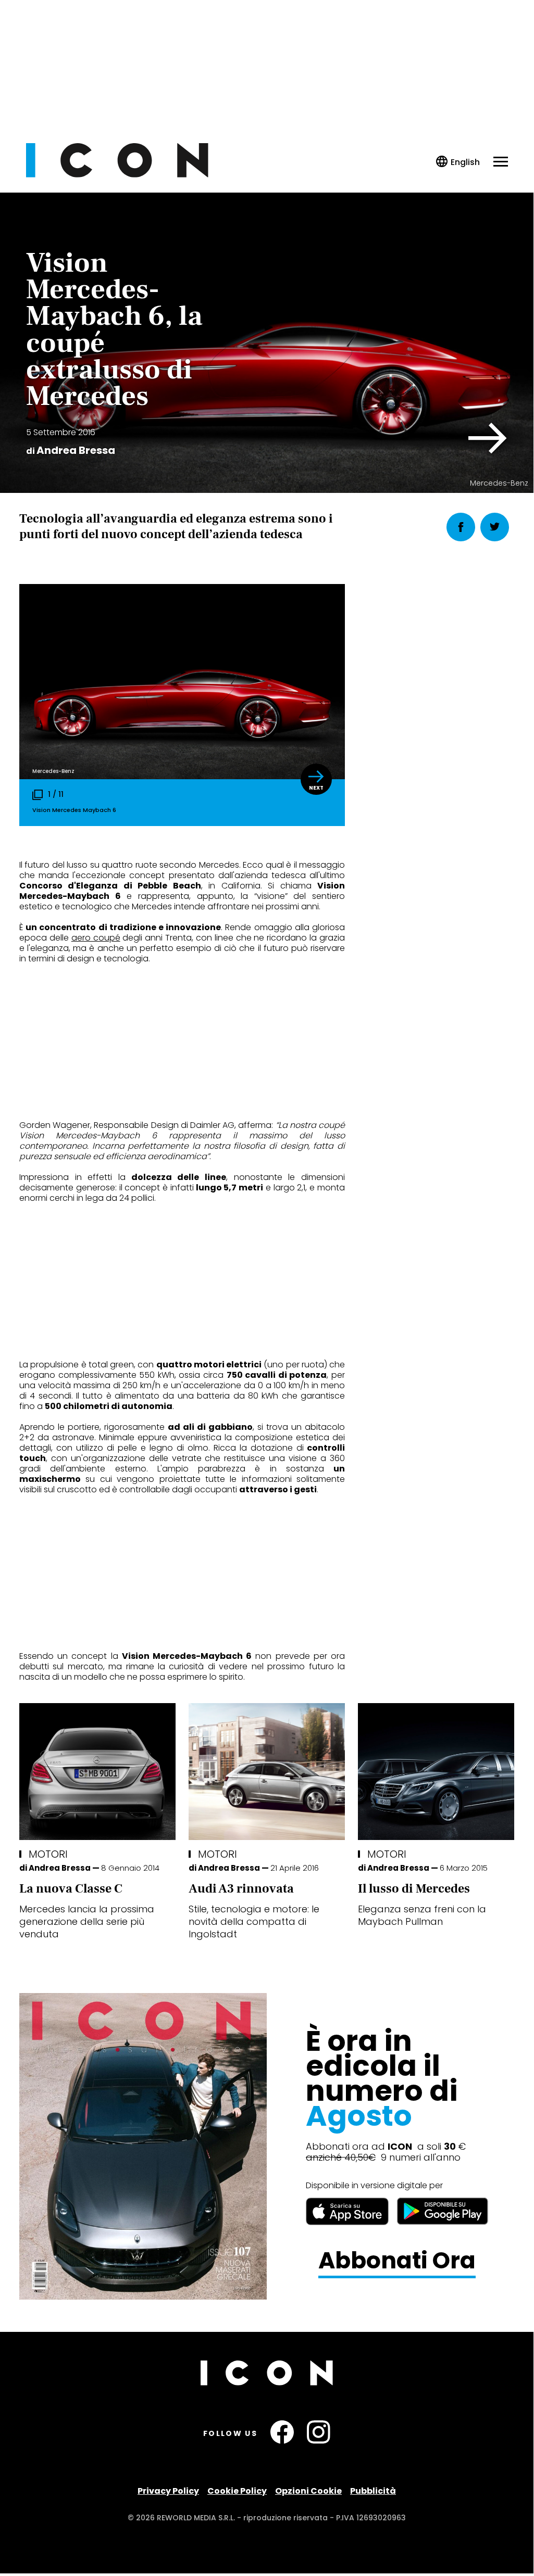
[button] (488, 438)
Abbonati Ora (397, 2261)
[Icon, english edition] (458, 162)
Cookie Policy (237, 2491)
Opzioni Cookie (308, 2491)
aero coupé (96, 938)
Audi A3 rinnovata (241, 1889)
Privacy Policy (168, 2491)
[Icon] (117, 175)
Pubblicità (373, 2491)
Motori (48, 1854)
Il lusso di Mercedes (414, 1889)
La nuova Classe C (71, 1889)
